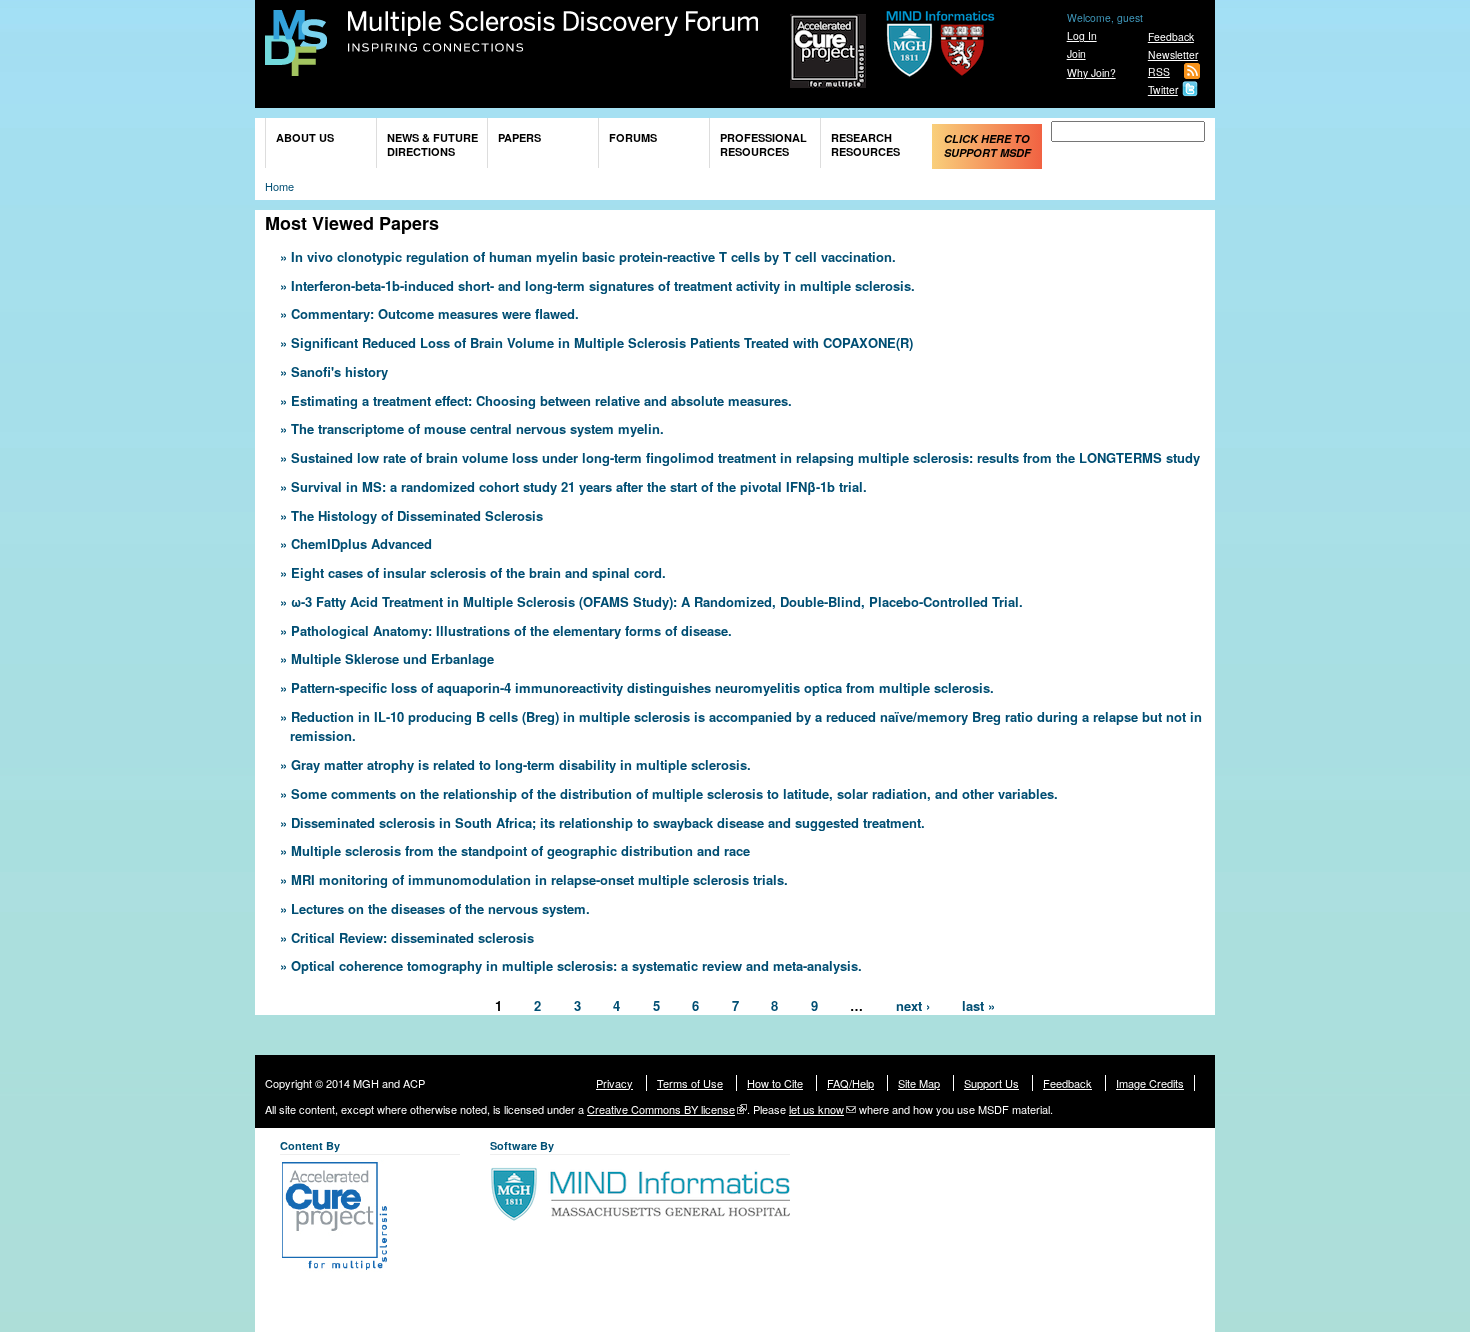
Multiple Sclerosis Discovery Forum (553, 32)
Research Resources (865, 144)
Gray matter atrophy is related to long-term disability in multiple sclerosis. (521, 764)
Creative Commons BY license (661, 1109)
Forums (633, 137)
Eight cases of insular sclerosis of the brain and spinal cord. (478, 572)
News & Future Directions (432, 144)
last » (978, 1004)
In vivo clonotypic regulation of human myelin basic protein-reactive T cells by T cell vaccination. (593, 256)
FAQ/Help (850, 1083)
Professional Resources (763, 144)
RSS (1159, 71)
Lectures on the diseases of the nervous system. (440, 908)
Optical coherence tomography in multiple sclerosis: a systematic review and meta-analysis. (576, 965)
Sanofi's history (339, 371)
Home (279, 186)
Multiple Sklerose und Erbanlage (392, 658)
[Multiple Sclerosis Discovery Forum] (296, 66)
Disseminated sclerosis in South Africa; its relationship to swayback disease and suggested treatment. (608, 822)
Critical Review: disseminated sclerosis (412, 937)
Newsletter (1173, 54)
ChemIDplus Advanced (361, 543)
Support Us (991, 1083)
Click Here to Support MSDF (987, 145)
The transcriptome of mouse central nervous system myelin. (477, 428)
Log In (1082, 35)
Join (1076, 53)
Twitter (1163, 89)
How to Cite (775, 1083)
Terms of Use (690, 1083)
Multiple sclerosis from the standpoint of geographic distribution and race (520, 850)
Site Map (919, 1083)
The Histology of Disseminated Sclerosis (417, 515)
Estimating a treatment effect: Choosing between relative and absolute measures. (541, 400)
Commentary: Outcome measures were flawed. (435, 313)
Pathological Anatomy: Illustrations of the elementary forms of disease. (511, 630)
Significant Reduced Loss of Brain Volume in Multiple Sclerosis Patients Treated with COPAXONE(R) (602, 342)
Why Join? (1091, 72)
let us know (816, 1109)
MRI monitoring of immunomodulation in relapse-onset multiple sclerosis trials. (539, 879)
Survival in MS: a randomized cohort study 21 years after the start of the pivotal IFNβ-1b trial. (579, 486)
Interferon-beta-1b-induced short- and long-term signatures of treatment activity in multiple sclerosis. (603, 285)
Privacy (614, 1083)
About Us (305, 137)
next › (913, 1004)
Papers (519, 137)
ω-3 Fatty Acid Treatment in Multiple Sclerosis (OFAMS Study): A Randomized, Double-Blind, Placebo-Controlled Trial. (657, 601)
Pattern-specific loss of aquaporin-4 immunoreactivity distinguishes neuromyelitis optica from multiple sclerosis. (642, 687)
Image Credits (1150, 1083)
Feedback (1171, 36)
